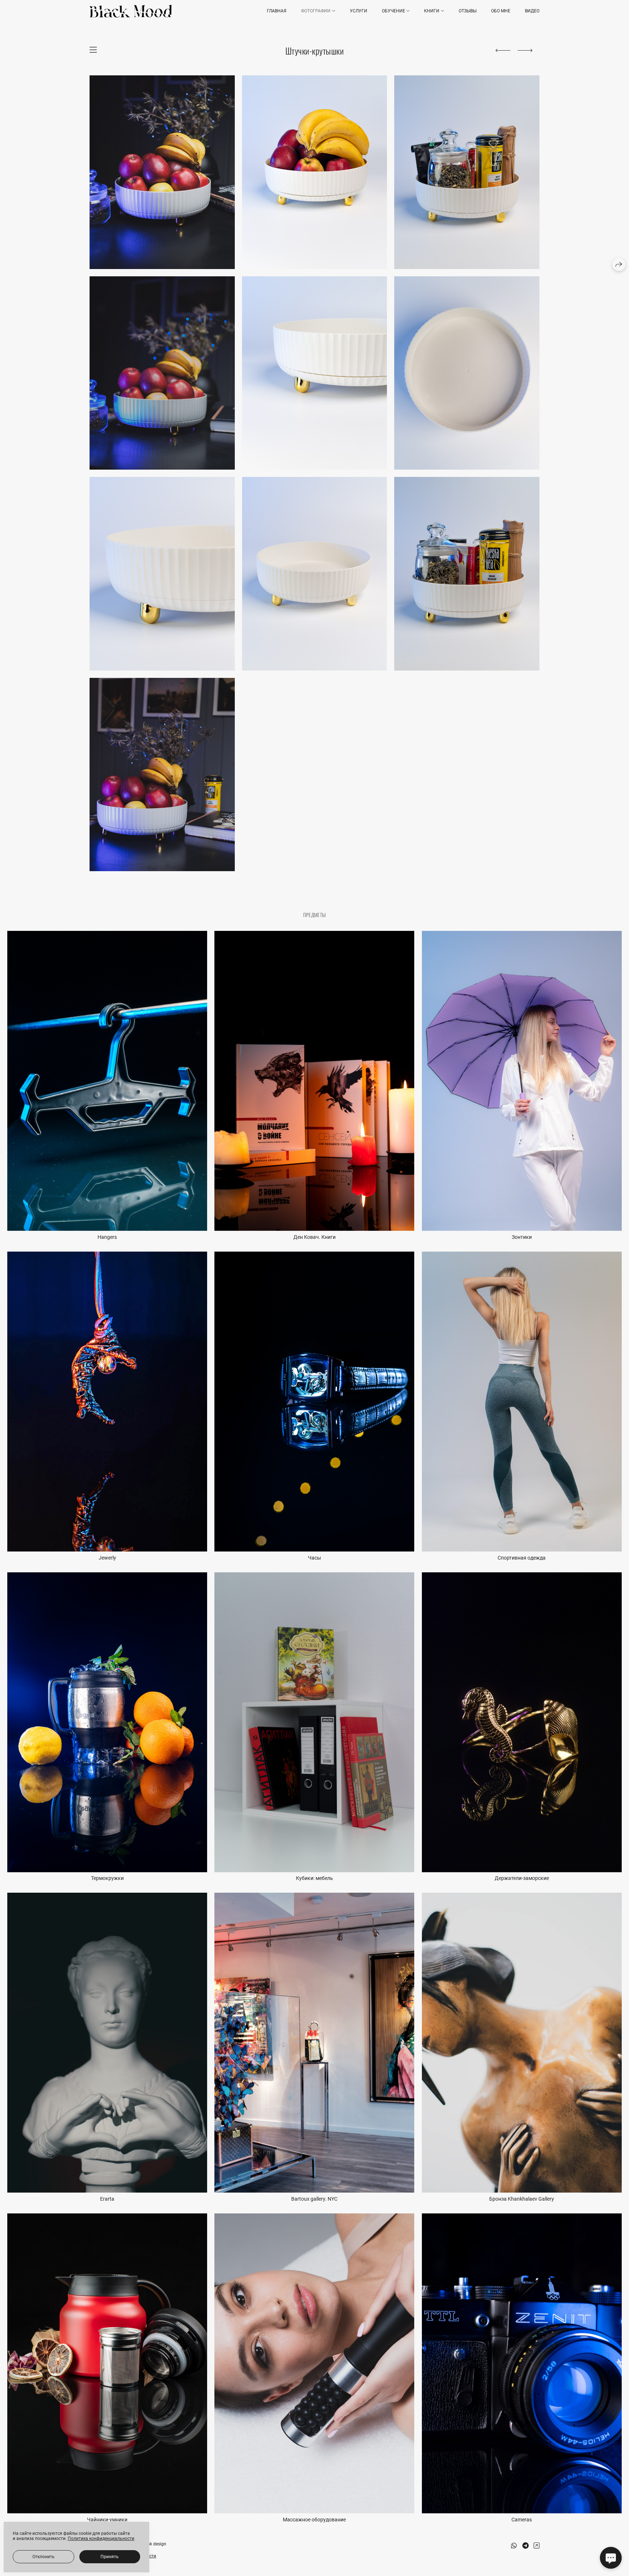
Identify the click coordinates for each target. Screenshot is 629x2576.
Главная (277, 11)
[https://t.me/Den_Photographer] (525, 2546)
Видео (532, 11)
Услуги (359, 11)
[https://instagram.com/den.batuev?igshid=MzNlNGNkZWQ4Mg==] (537, 2546)
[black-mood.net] (130, 11)
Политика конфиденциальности (101, 2539)
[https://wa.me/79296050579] (514, 2546)
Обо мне (501, 11)
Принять (110, 2557)
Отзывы (468, 11)
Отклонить (43, 2557)
